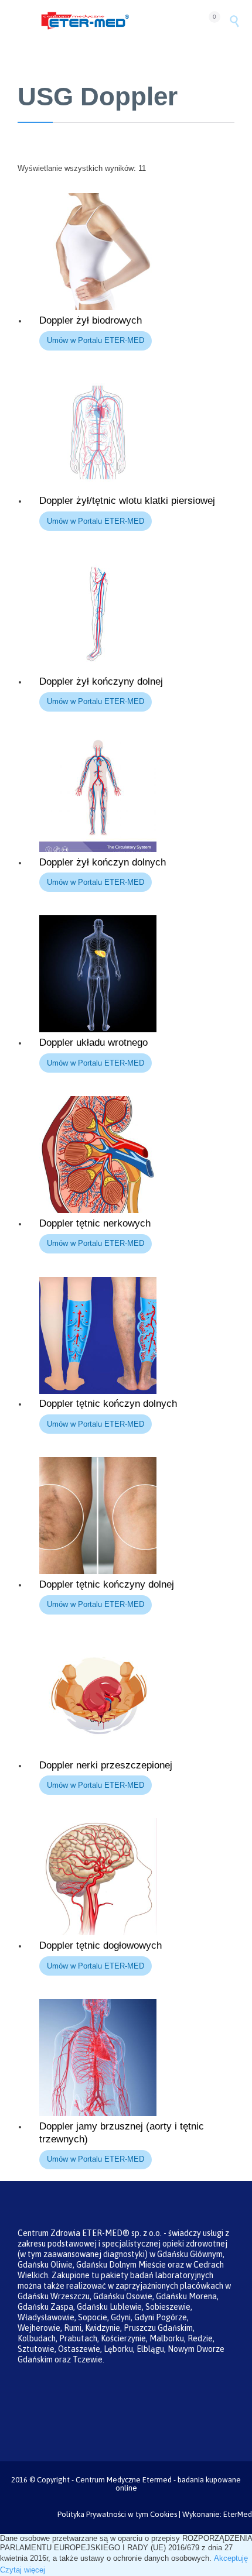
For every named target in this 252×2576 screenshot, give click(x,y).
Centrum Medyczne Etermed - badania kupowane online (158, 2484)
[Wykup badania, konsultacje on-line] (119, 21)
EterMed (238, 2514)
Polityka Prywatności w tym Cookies (117, 2514)
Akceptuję (231, 2558)
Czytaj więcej (23, 2570)
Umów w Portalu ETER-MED (96, 340)
